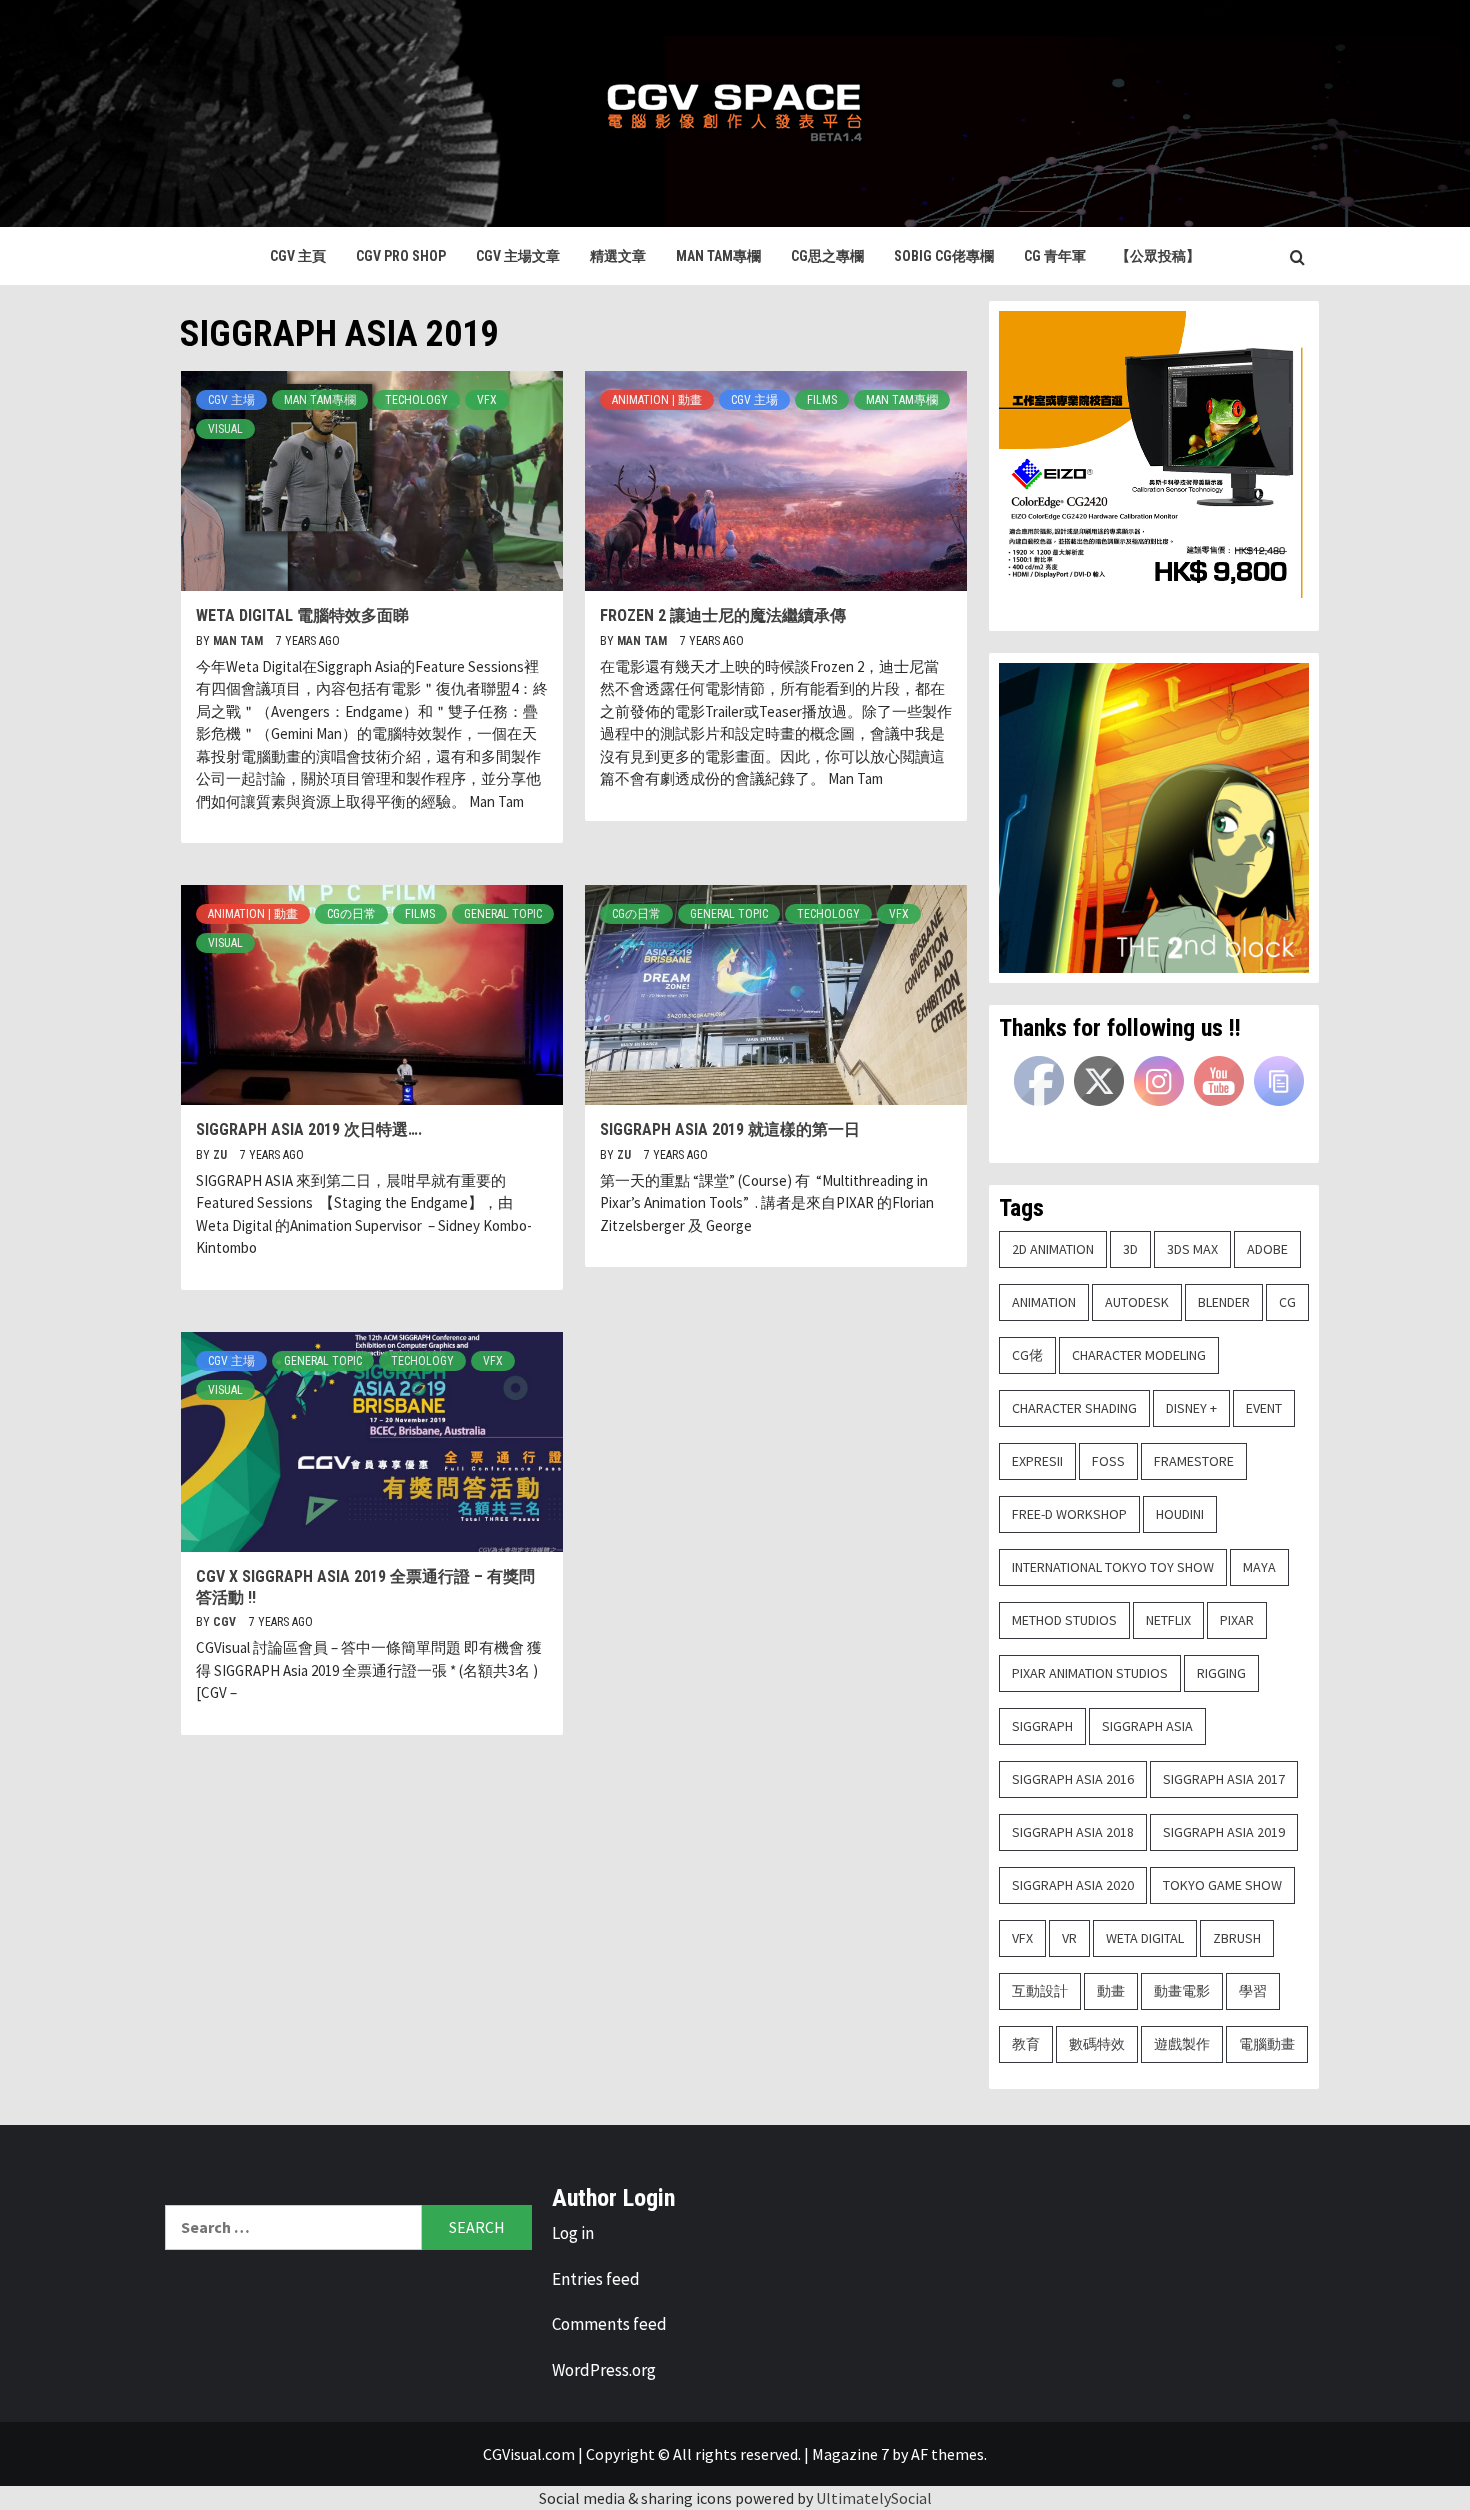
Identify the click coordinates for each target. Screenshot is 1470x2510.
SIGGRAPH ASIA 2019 (1224, 1832)
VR (1069, 1938)
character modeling (1139, 1355)
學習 (1253, 1991)
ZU (221, 1155)
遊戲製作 (1182, 2044)
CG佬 (1027, 1355)
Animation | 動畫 (657, 400)
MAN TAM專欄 (718, 256)
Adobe (1267, 1249)
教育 (1026, 2044)
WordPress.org (604, 2370)
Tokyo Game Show (1222, 1885)
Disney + (1191, 1408)
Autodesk (1137, 1302)
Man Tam (239, 641)
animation (1044, 1302)
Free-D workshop (1069, 1514)
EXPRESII (1037, 1461)
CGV (226, 1622)
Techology (416, 400)
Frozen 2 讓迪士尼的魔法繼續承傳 (723, 615)
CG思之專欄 (827, 256)
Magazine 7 (850, 2454)
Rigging (1221, 1673)
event (1264, 1408)
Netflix (1168, 1620)
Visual (225, 429)
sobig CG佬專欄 (944, 256)
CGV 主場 (231, 400)
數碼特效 (1097, 2044)
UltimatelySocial (874, 2498)
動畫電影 (1182, 1991)
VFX (487, 400)
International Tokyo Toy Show (1113, 1567)
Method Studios (1064, 1620)
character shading (1074, 1408)
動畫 (1111, 1991)
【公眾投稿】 (1158, 256)
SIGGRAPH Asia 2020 (1073, 1885)
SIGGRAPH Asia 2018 (1073, 1832)
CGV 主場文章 (518, 256)
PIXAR (1237, 1620)
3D (1130, 1249)
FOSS (1108, 1461)
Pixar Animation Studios (1090, 1673)
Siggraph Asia (1147, 1726)
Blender (1224, 1302)
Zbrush (1237, 1938)
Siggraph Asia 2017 (1224, 1779)
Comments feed (609, 2324)
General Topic (503, 914)
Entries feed (596, 2279)
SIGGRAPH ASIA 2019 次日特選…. (309, 1129)
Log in (573, 2233)
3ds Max (1192, 1249)
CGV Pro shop (401, 256)
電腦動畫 (1267, 2044)
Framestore (1194, 1461)
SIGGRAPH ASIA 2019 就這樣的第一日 (730, 1129)
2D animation (1053, 1249)
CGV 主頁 (298, 256)
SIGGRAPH (1042, 1726)
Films (822, 400)
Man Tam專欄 (320, 400)
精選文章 (618, 256)
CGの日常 (351, 914)
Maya (1259, 1567)
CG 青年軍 (1055, 256)
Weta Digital (1145, 1938)
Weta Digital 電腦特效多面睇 (302, 615)
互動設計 (1040, 1991)
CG (1287, 1302)
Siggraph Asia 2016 (1073, 1779)
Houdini (1180, 1514)
